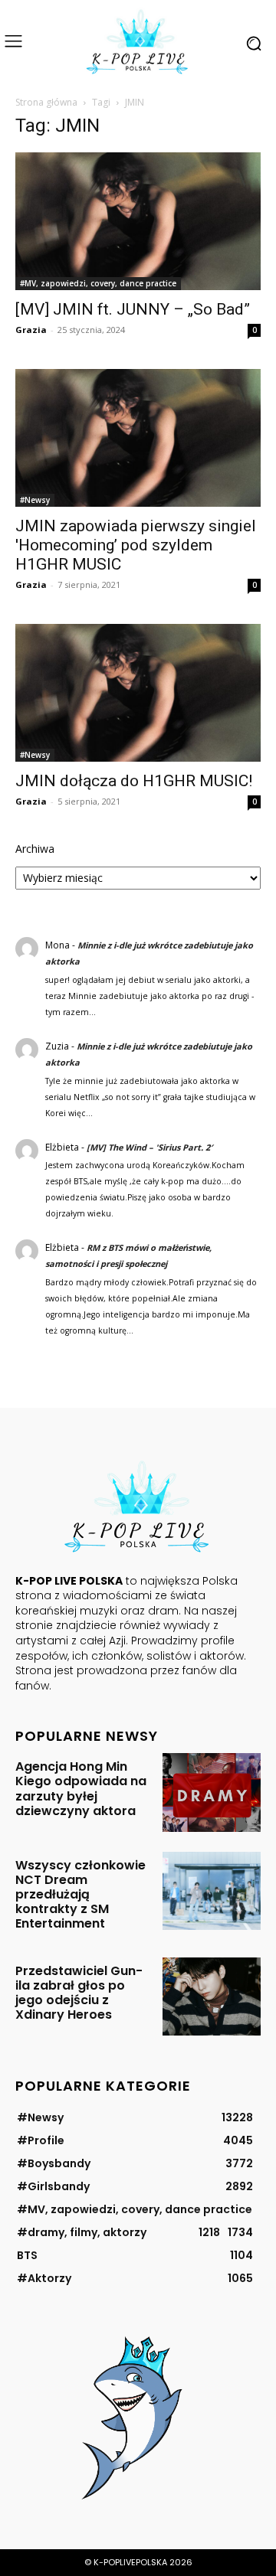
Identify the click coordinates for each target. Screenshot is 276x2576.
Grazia (31, 330)
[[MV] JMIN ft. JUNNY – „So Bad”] (138, 221)
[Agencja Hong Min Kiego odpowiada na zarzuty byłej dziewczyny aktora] (212, 1792)
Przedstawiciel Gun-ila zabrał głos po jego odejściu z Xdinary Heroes (79, 1993)
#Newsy (35, 500)
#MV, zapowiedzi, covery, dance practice (98, 283)
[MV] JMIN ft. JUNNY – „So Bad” (133, 309)
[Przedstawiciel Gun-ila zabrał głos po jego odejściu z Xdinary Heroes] (212, 1996)
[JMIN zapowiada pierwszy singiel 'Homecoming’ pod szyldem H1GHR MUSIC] (138, 438)
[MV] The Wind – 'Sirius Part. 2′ (149, 1147)
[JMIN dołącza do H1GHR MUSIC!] (138, 693)
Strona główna (46, 102)
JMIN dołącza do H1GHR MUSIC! (134, 781)
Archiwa (35, 849)
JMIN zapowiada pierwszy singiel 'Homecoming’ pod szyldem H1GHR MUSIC (136, 545)
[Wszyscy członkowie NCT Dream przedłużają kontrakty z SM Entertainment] (212, 1891)
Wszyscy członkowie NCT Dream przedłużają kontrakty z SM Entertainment (80, 1895)
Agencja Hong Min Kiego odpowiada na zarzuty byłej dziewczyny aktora (81, 1789)
